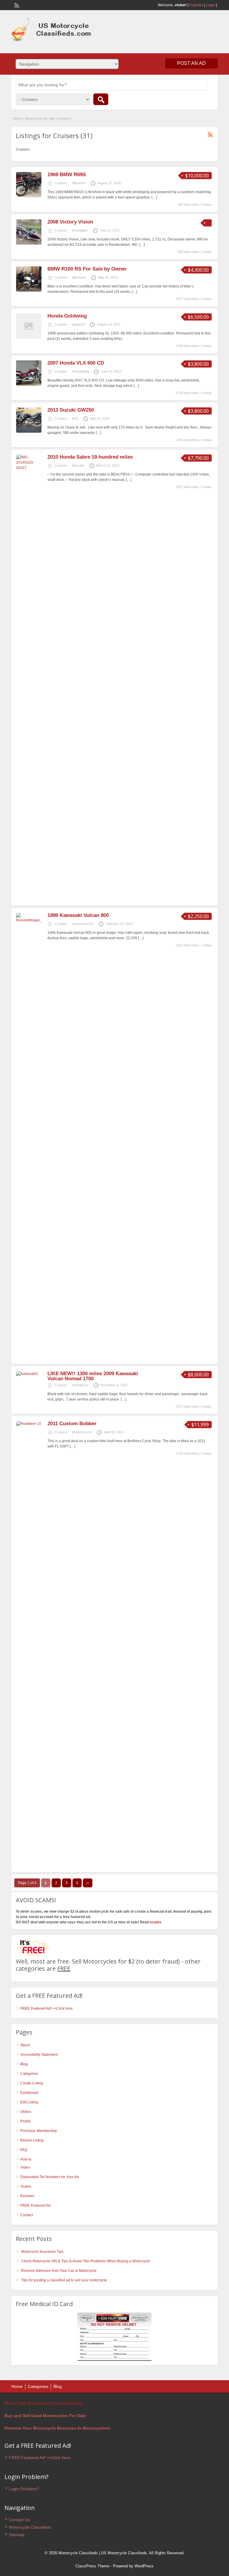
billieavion (79, 183)
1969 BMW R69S (67, 175)
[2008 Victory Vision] (29, 243)
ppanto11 (78, 324)
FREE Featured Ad (35, 2205)
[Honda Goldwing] (29, 337)
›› (88, 1883)
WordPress (144, 2566)
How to (26, 2159)
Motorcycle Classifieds (30, 2527)
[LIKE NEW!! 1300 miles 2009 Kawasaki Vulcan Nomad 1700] (27, 1374)
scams (155, 1922)
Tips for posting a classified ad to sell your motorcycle (64, 2280)
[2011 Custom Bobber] (29, 1424)
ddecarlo (78, 465)
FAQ (24, 2150)
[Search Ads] (101, 99)
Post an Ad (191, 63)
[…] (154, 197)
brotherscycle (82, 1432)
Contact (27, 2215)
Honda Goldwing (67, 316)
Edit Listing (29, 2102)
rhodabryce (80, 1385)
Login (210, 5)
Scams (26, 2186)
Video (25, 2167)
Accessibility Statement (39, 2055)
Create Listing (32, 2083)
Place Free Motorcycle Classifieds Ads (43, 2403)
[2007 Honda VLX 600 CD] (29, 384)
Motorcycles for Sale (40, 118)
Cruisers (61, 183)
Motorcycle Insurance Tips (42, 2252)
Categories (29, 2074)
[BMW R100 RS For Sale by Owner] (29, 290)
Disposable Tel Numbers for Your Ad (49, 2177)
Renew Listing (32, 2140)
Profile (25, 2121)
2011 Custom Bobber (72, 1424)
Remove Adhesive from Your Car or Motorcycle (59, 2271)
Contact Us (19, 2520)
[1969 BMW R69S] (29, 196)
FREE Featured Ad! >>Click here (47, 2008)
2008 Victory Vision (70, 222)
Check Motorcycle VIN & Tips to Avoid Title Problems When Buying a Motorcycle (86, 2261)
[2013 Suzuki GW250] (29, 432)
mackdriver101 (83, 924)
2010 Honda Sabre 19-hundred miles (90, 457)
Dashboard (29, 2093)
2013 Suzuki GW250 (71, 410)
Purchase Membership (39, 2131)
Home (17, 118)
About (25, 2045)
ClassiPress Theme (92, 2566)
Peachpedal (80, 371)
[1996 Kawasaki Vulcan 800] (29, 920)
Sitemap (17, 2535)
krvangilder (80, 230)
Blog (24, 2064)
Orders (26, 2112)
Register (196, 5)
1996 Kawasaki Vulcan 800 (78, 915)
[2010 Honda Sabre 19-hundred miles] (29, 468)
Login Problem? (24, 2489)
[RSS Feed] (16, 5)
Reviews (27, 2196)
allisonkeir (79, 277)
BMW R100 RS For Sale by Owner (87, 269)
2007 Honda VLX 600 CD (76, 363)
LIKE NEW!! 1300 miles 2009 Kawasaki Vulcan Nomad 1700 (93, 1376)
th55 (75, 418)
